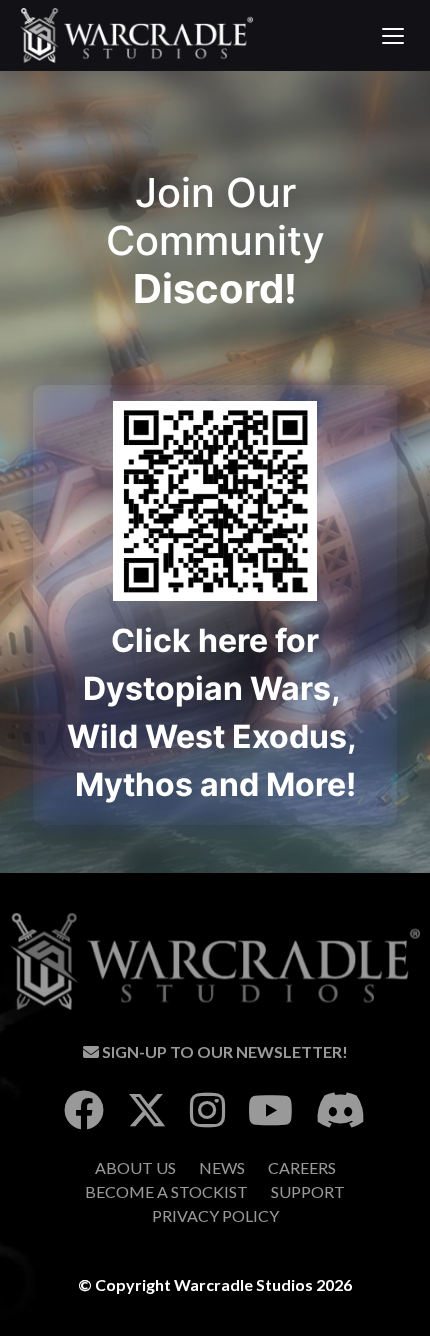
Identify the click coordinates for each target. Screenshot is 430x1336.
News (222, 1167)
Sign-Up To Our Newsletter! (223, 1051)
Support (308, 1191)
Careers (302, 1167)
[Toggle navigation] (392, 36)
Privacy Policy (215, 1215)
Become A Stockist (166, 1191)
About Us (135, 1167)
